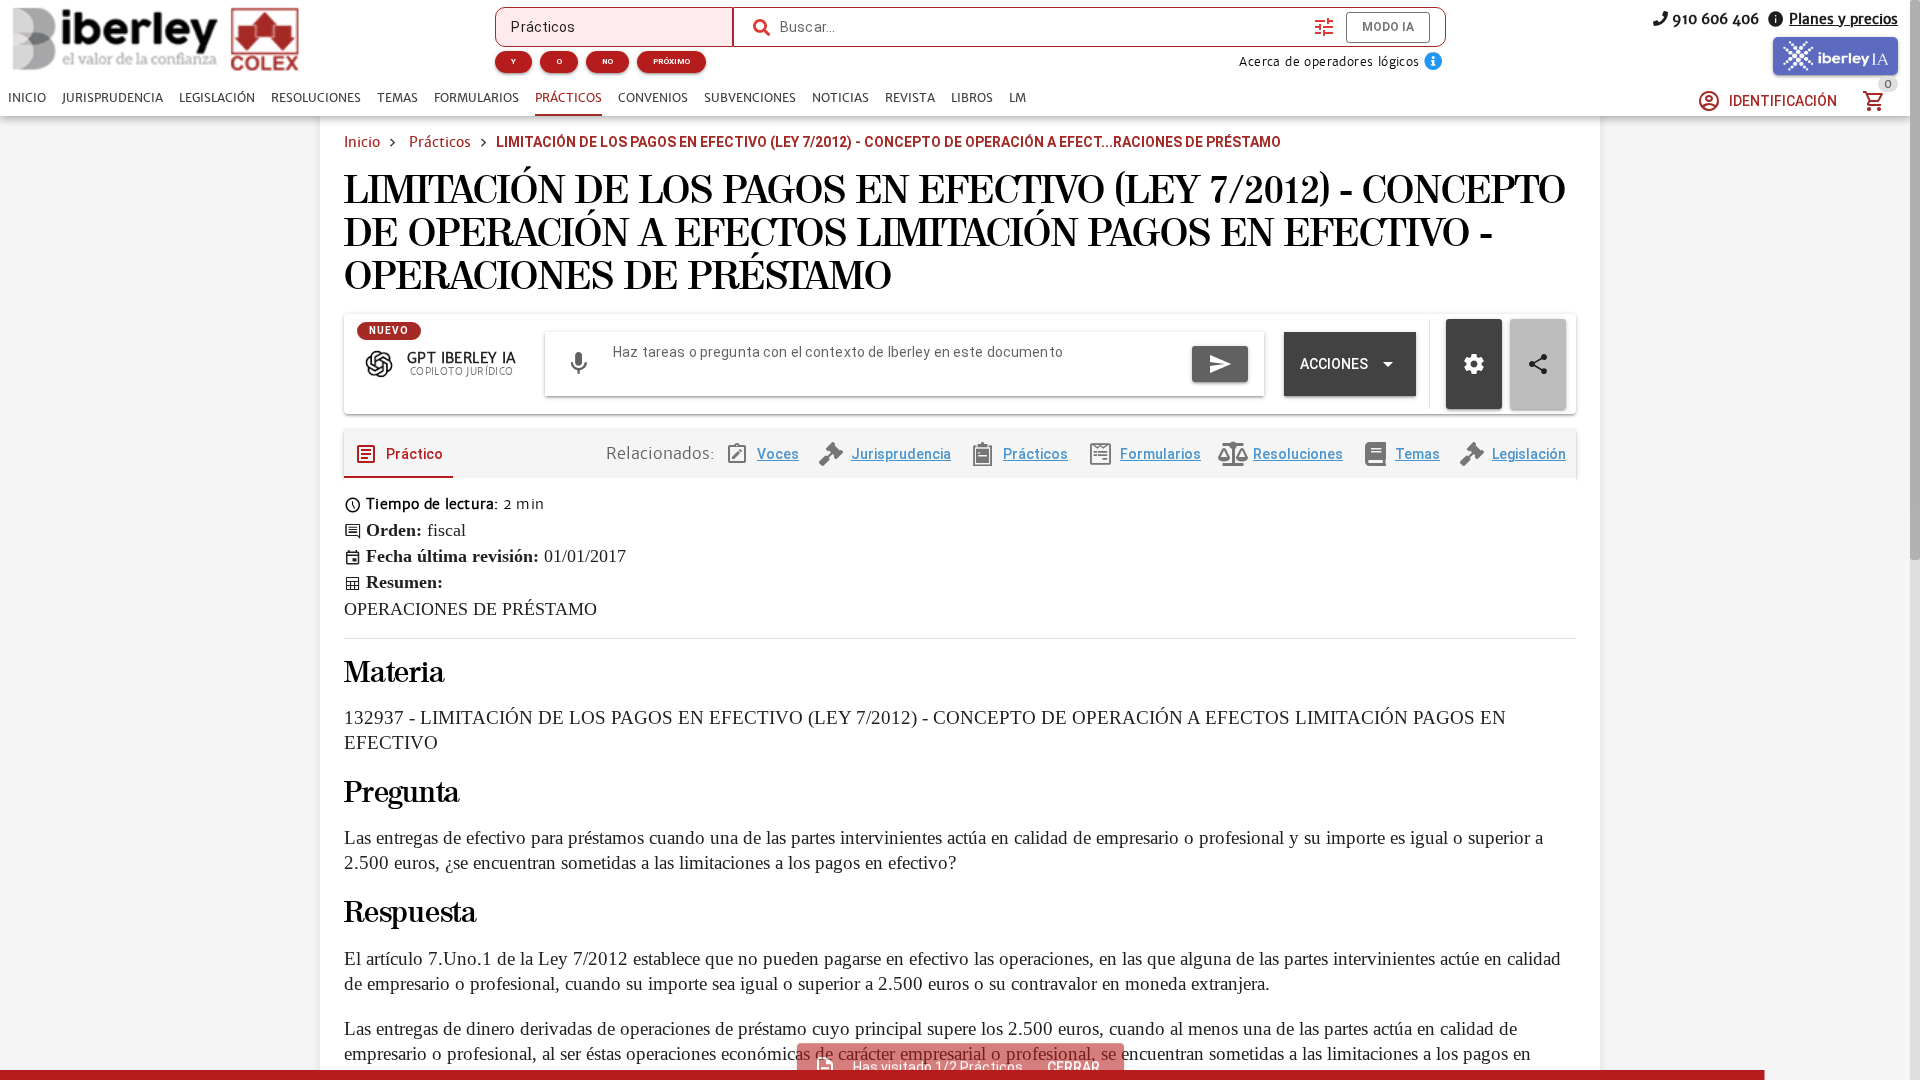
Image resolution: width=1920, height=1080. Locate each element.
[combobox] (1042, 27)
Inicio (362, 142)
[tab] (27, 98)
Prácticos (440, 142)
